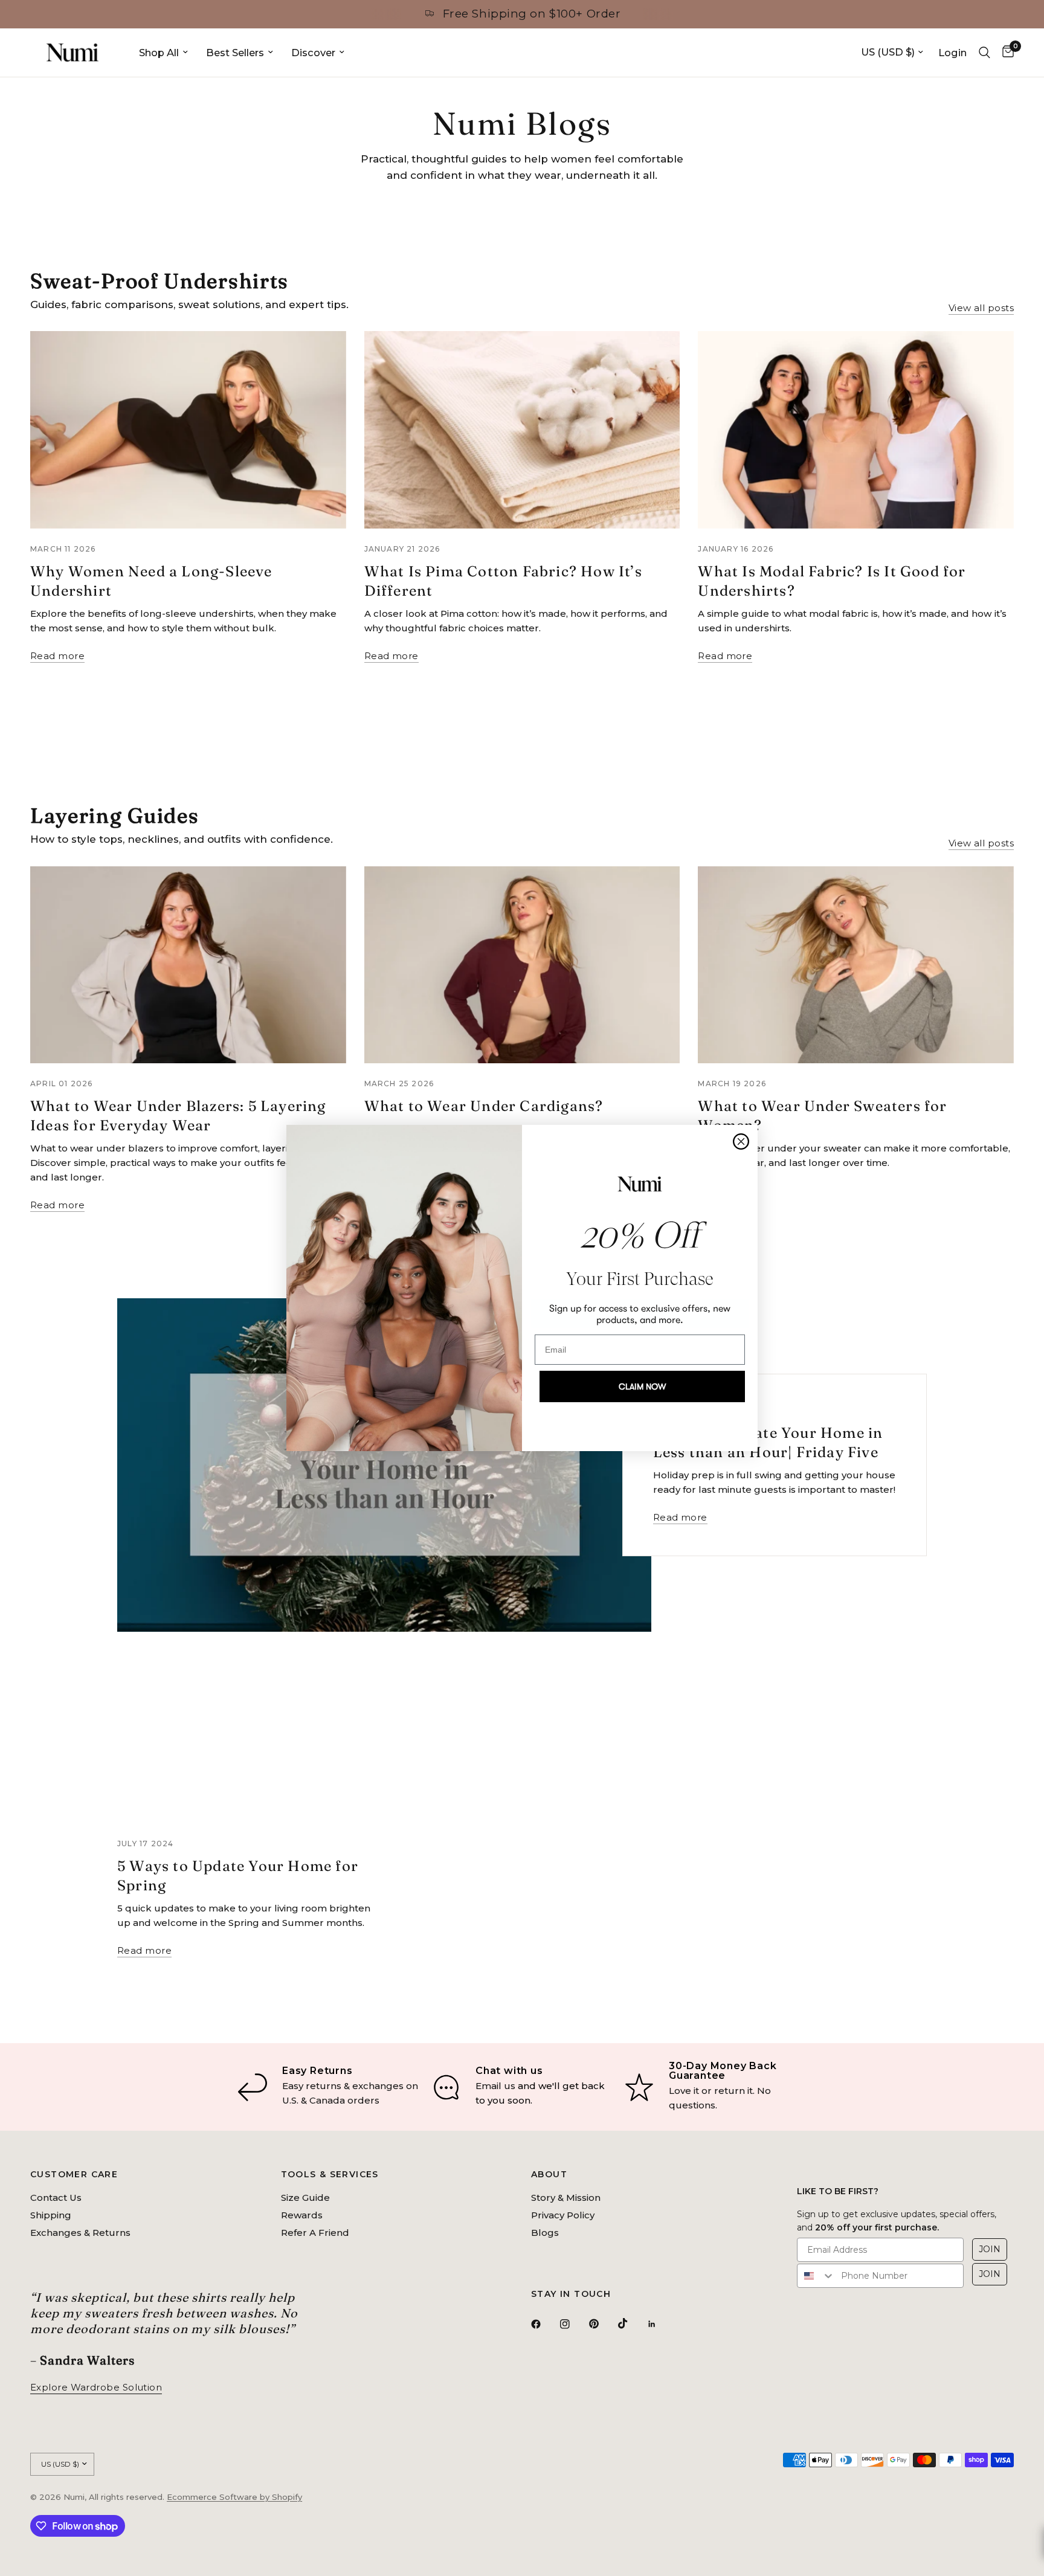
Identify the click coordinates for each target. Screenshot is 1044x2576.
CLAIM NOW (642, 1386)
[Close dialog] (741, 1141)
